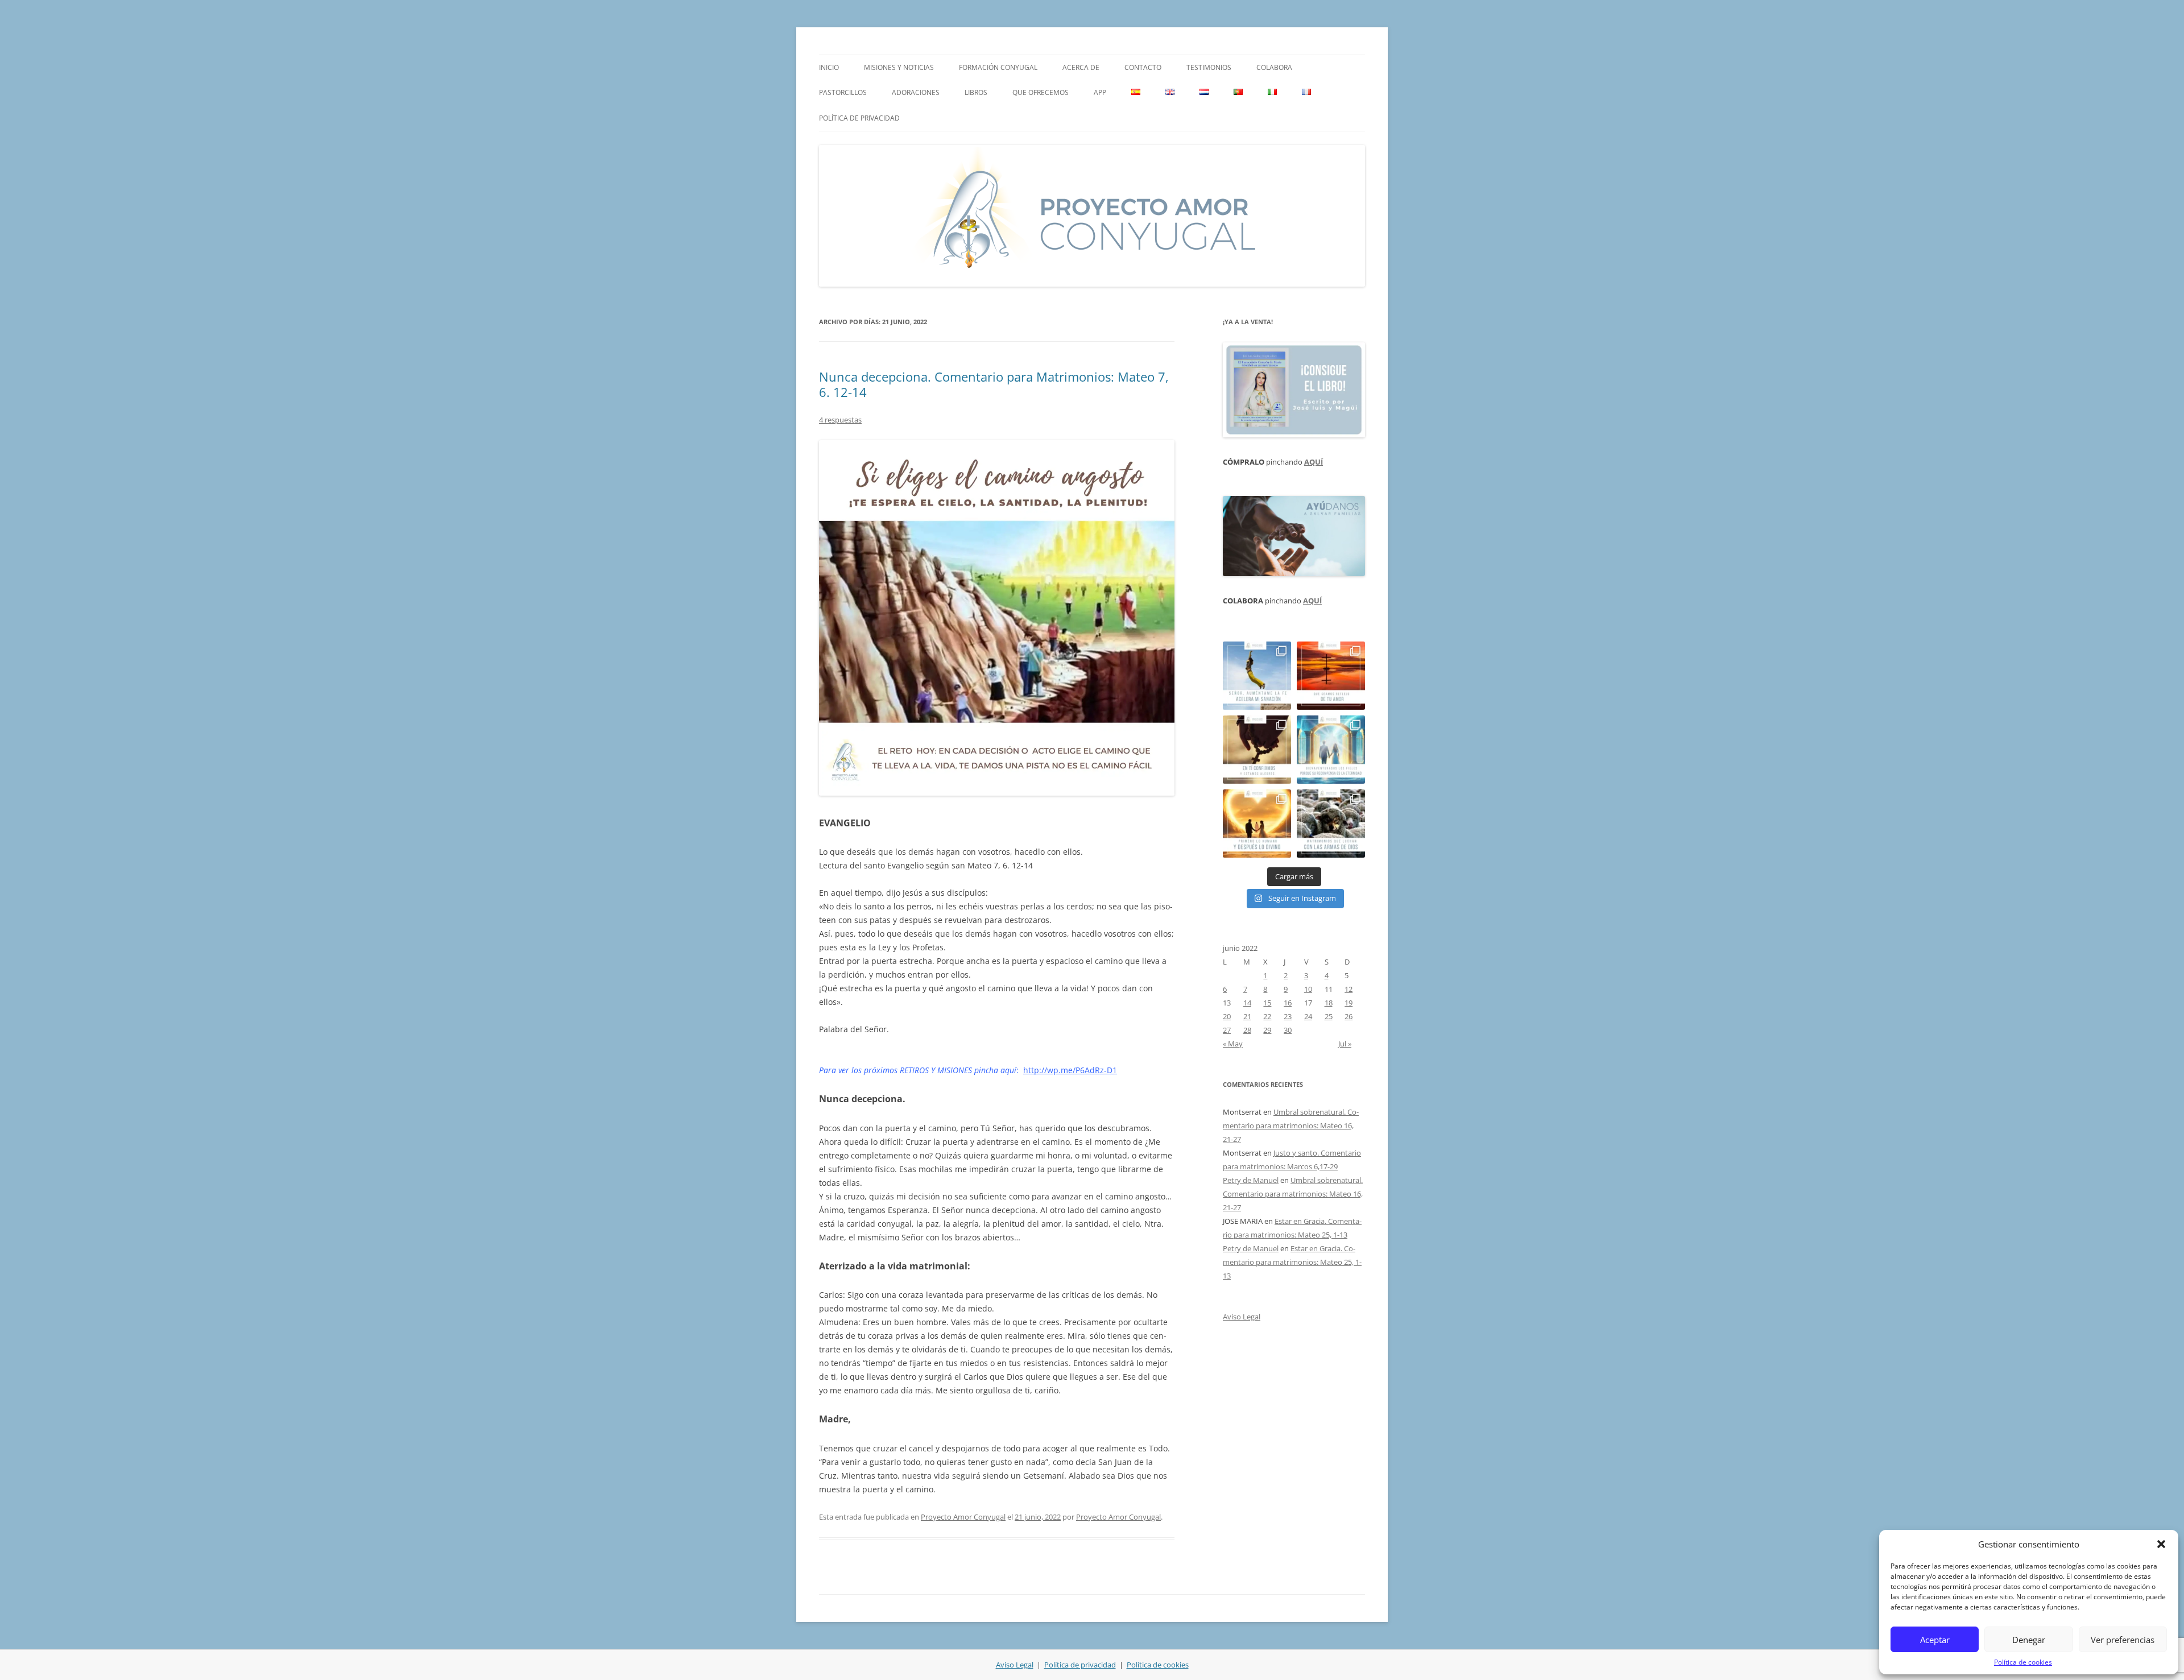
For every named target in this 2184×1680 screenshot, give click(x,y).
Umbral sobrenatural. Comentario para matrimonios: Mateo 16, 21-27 (1291, 1125)
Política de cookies (2023, 1662)
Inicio (829, 67)
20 (1227, 1016)
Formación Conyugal (998, 67)
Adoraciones (916, 92)
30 (1288, 1030)
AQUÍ (1314, 462)
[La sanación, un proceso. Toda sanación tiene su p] (1257, 676)
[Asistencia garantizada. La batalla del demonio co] (1331, 824)
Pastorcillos (843, 92)
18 (1329, 1003)
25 (1329, 1016)
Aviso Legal (1242, 1317)
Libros (976, 92)
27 (1227, 1030)
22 (1267, 1016)
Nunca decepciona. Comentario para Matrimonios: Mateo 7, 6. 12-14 (994, 384)
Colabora (1274, 67)
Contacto (1143, 67)
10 (1308, 989)
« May (1233, 1044)
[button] (2161, 1544)
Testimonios (1209, 67)
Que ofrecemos (1041, 92)
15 (1267, 1003)
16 (1288, 1003)
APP (1100, 92)
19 (1349, 1003)
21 (1247, 1016)
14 (1247, 1003)
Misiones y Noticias (899, 67)
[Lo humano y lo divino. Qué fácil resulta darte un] (1257, 824)
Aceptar (1935, 1640)
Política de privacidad (859, 118)
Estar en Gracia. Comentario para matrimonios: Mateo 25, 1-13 (1292, 1262)
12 (1349, 989)
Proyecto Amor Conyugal (963, 1517)
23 (1288, 1016)
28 (1247, 1030)
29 (1267, 1030)
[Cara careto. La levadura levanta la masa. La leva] (1331, 676)
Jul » (1345, 1044)
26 (1349, 1016)
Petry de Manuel (1251, 1180)
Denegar (2029, 1640)
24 (1308, 1016)
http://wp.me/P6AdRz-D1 (1070, 1070)
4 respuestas (840, 420)
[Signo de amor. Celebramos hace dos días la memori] (1257, 750)
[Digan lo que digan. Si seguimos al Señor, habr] (1331, 750)
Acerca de (1081, 67)
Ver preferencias (2123, 1640)
